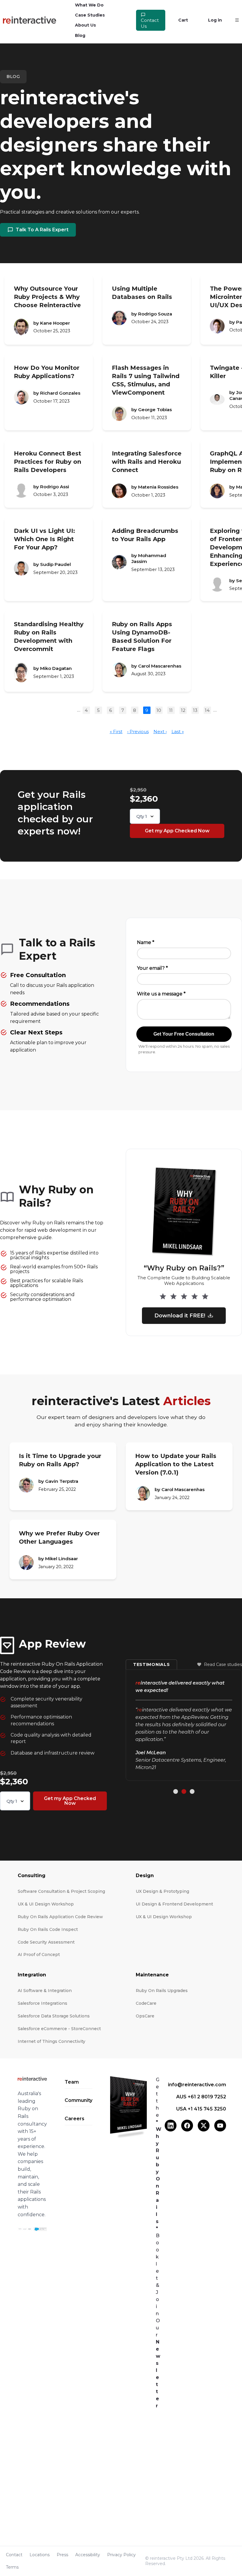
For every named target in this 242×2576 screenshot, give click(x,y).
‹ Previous (138, 732)
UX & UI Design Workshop (46, 1904)
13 (195, 710)
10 (159, 710)
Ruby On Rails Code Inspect (48, 1929)
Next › (160, 732)
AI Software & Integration (45, 1991)
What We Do (89, 5)
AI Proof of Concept (39, 1955)
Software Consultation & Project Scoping (61, 1891)
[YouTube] (220, 2126)
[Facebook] (187, 2126)
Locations (40, 2555)
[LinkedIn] (171, 2126)
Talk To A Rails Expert (42, 230)
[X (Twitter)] (204, 2126)
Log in (215, 20)
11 (171, 710)
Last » (178, 732)
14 (207, 710)
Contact (14, 2555)
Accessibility (88, 2555)
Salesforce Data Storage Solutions (54, 2016)
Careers (75, 2119)
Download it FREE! (180, 1316)
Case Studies (90, 15)
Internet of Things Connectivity (51, 2041)
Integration (32, 1975)
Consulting (32, 1876)
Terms (12, 2567)
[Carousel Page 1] (176, 1784)
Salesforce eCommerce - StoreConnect (59, 2029)
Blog (80, 35)
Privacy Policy (121, 2555)
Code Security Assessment (46, 1942)
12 (183, 710)
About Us (85, 25)
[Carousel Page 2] (184, 1784)
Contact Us (150, 23)
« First (116, 732)
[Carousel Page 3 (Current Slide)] (192, 1784)
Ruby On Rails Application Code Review (60, 1917)
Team (72, 2082)
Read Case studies (223, 1672)
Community (79, 2100)
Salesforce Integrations (42, 2003)
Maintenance (152, 1975)
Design (145, 1876)
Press (62, 2555)
